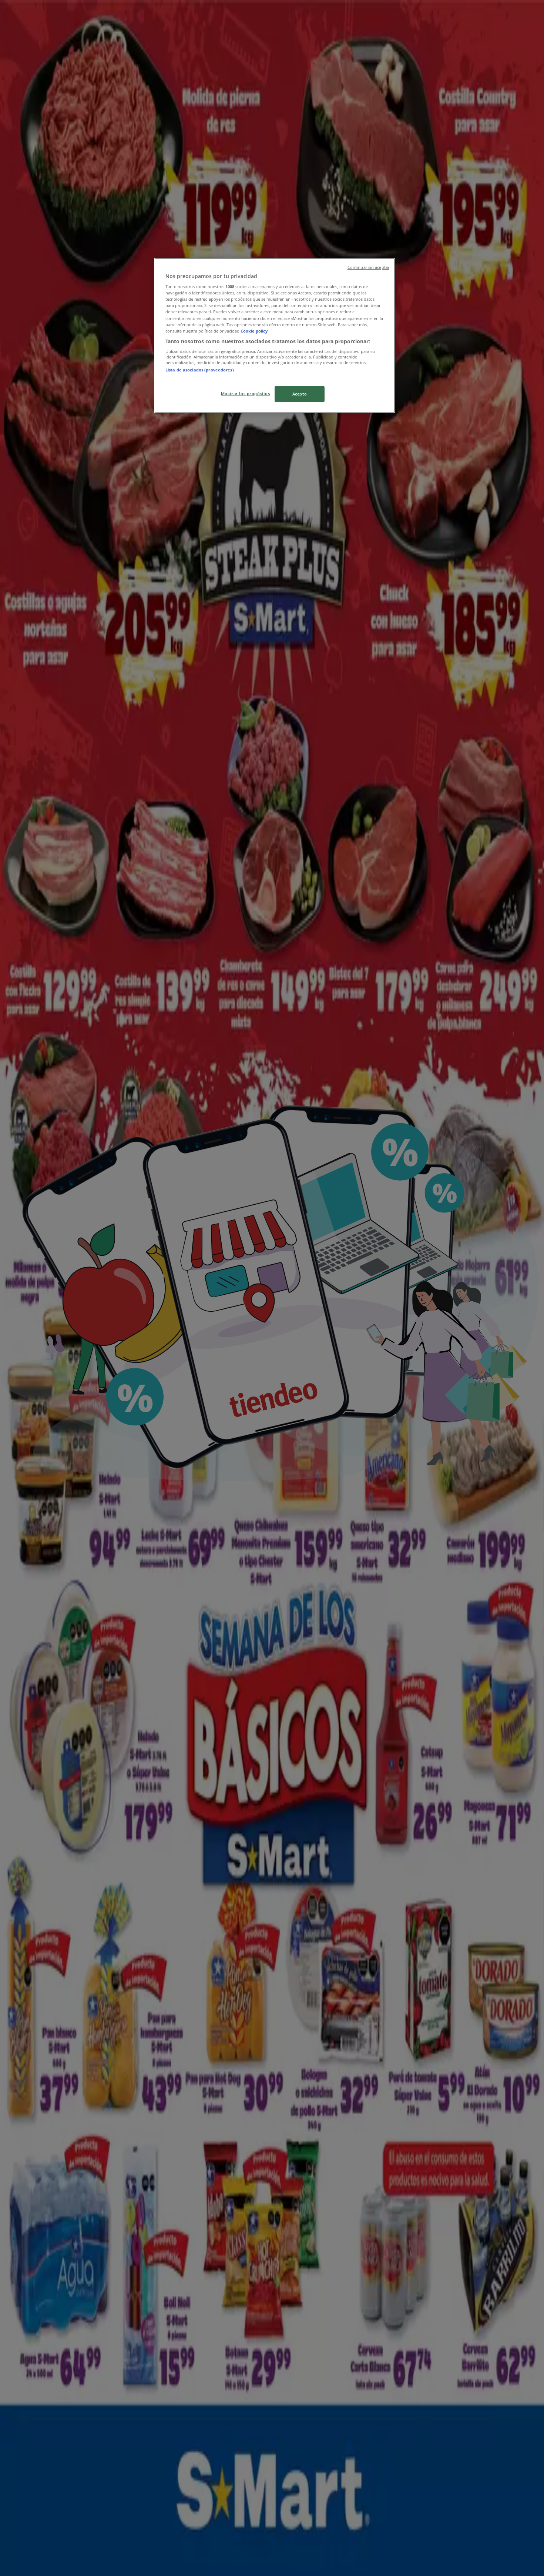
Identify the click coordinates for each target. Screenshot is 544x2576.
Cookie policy (254, 331)
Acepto (300, 394)
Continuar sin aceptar (368, 267)
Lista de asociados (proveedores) (200, 370)
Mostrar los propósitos (246, 393)
